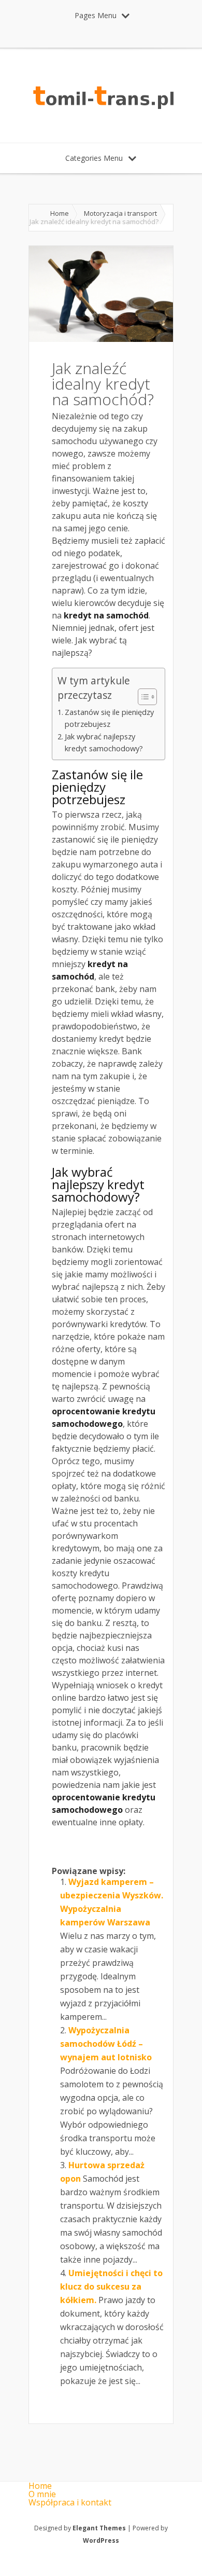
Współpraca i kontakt (70, 2502)
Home (60, 213)
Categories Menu (94, 158)
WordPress (101, 2540)
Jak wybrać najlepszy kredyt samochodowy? (104, 742)
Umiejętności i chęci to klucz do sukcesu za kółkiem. (111, 2286)
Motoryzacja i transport (120, 213)
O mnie (42, 2494)
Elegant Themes (99, 2528)
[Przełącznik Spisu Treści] (142, 697)
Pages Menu (96, 15)
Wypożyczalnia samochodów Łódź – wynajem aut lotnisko (106, 2044)
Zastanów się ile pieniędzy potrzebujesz (109, 718)
